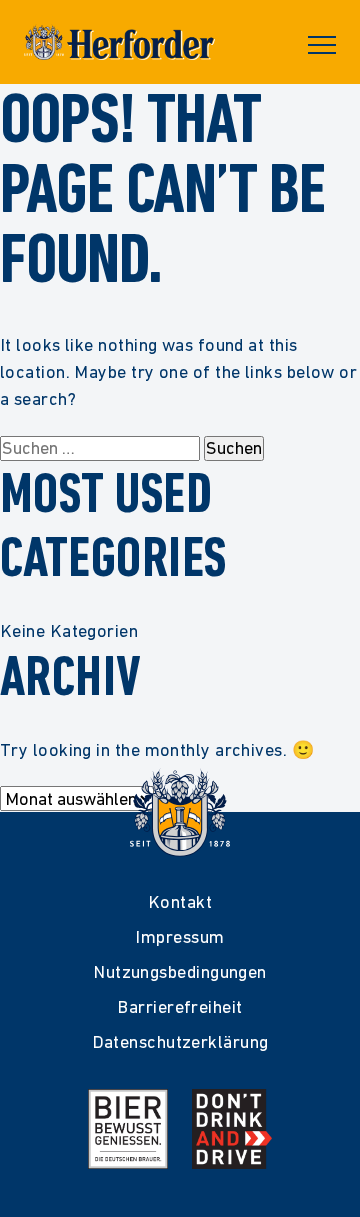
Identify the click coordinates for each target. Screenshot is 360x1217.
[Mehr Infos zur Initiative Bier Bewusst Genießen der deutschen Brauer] (128, 1129)
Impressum (179, 936)
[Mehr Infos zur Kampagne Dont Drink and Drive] (232, 1129)
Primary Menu (322, 45)
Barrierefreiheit (179, 1006)
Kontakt (180, 901)
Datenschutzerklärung (180, 1041)
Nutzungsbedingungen (180, 971)
